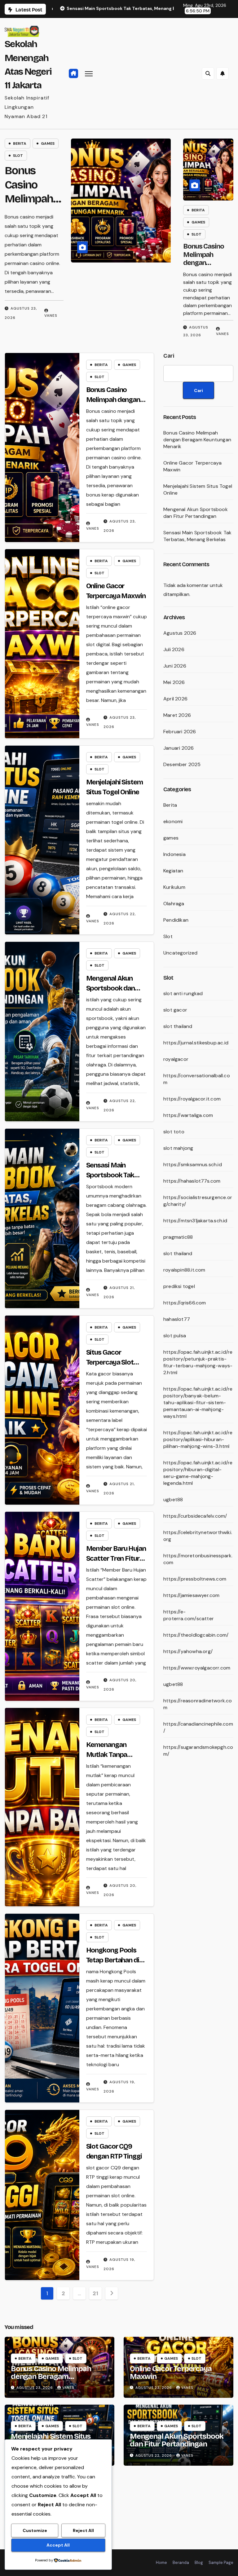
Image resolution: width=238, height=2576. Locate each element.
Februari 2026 (180, 732)
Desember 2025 (182, 764)
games (64, 143)
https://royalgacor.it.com (192, 1099)
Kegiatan (173, 871)
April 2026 (175, 699)
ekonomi (173, 821)
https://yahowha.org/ (188, 1651)
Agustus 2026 (180, 633)
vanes (65, 334)
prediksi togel (179, 1286)
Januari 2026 (178, 748)
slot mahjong (178, 1148)
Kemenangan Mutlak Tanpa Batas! (107, 1755)
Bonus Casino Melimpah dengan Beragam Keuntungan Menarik (204, 267)
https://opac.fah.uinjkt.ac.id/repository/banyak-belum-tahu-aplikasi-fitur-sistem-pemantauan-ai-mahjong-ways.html (198, 1403)
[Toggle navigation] (89, 74)
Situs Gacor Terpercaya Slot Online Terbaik (110, 1362)
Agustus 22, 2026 (154, 2455)
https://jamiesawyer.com (192, 1595)
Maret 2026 (177, 715)
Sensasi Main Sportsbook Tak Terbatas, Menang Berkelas (197, 536)
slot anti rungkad (183, 993)
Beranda (181, 2563)
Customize (35, 2530)
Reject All (83, 2530)
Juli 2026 (174, 649)
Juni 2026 (175, 666)
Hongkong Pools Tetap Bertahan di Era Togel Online (113, 1960)
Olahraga (174, 904)
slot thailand (178, 1026)
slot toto (174, 1132)
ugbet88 (173, 1500)
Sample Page (221, 2563)
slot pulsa (175, 1336)
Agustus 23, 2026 (35, 2388)
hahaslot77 (177, 1319)
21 (95, 2293)
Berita (36, 143)
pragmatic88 (178, 1237)
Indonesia (174, 854)
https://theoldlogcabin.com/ (196, 1635)
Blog (199, 2563)
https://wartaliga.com (188, 1115)
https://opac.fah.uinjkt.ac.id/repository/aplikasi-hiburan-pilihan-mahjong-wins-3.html (198, 1439)
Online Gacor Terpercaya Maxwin (171, 2373)
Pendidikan (176, 920)
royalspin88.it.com (184, 1270)
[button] (208, 73)
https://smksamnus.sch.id (193, 1164)
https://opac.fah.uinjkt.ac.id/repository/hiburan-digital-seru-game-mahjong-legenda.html (198, 1473)
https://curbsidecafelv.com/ (195, 1516)
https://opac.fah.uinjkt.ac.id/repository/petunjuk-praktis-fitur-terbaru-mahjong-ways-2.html (198, 1362)
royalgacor (176, 1059)
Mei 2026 (174, 682)
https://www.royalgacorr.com (197, 1668)
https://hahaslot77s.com (192, 1181)
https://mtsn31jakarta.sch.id (195, 1221)
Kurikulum (174, 887)
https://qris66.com (185, 1303)
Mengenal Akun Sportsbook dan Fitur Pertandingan (115, 988)
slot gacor (175, 1010)
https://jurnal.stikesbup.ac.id (196, 1043)
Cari (169, 356)
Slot (35, 156)
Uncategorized (181, 953)
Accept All (58, 2545)
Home (161, 2563)
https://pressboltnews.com (195, 1579)
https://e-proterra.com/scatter (189, 1615)
